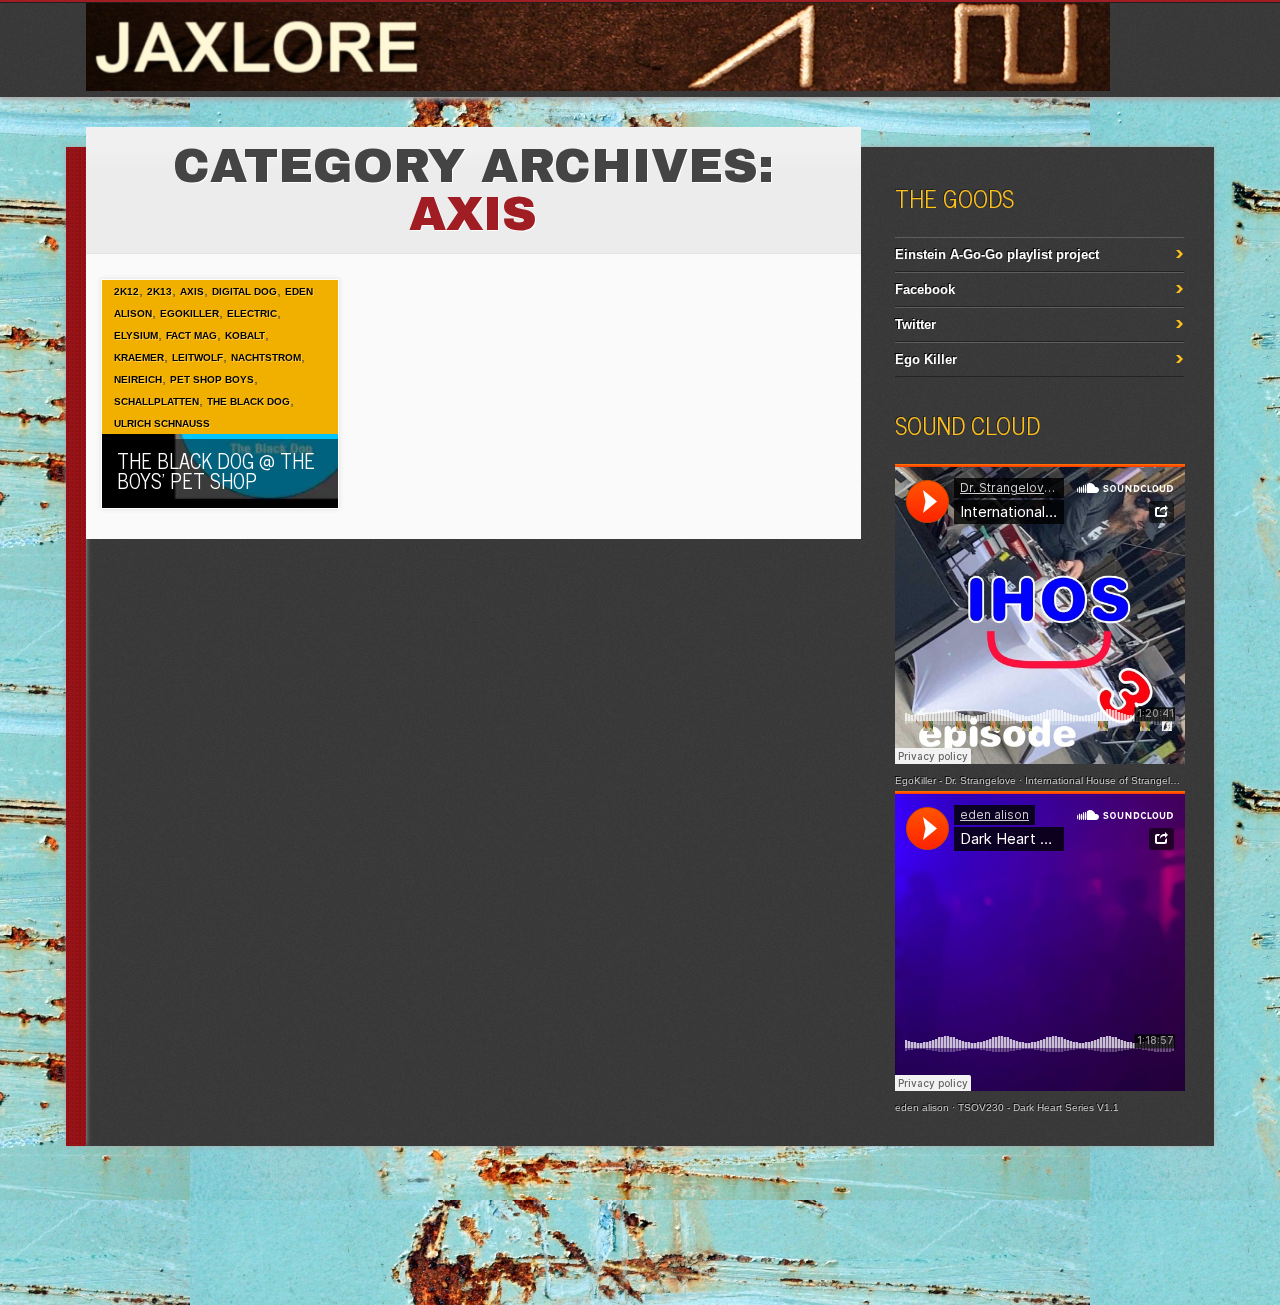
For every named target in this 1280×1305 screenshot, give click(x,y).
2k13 (159, 291)
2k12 (126, 291)
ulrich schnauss (162, 423)
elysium (136, 335)
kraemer (139, 357)
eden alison (922, 1107)
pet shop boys (212, 379)
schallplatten (156, 401)
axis (192, 291)
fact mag (191, 335)
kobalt (245, 335)
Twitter (915, 324)
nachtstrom (266, 357)
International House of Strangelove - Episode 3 (1134, 780)
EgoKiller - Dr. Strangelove (955, 780)
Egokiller (189, 313)
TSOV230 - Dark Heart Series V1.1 (1038, 1107)
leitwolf (197, 357)
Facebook (925, 289)
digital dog (244, 291)
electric (252, 313)
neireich (138, 379)
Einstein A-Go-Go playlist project (997, 254)
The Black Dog (248, 401)
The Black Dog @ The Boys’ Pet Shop (216, 470)
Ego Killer (926, 359)
